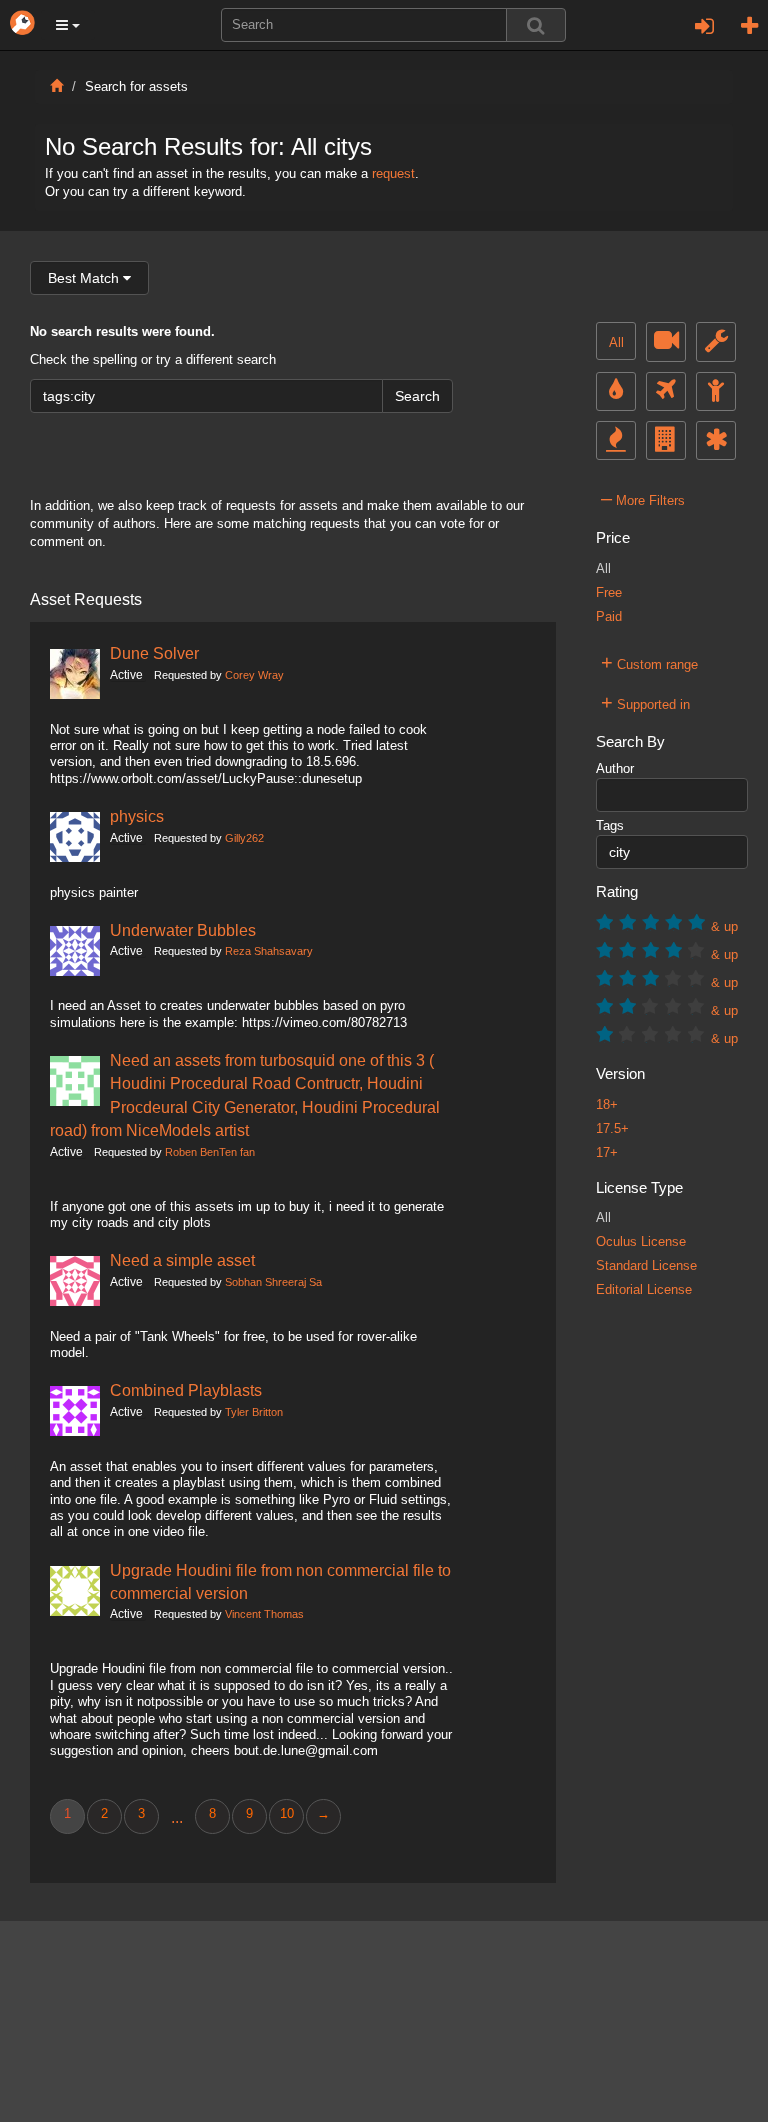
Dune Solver (154, 653)
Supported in (645, 702)
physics (137, 816)
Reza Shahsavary (269, 951)
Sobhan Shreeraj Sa (273, 1282)
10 (287, 1814)
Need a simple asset (182, 1260)
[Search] (536, 25)
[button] (68, 25)
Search (417, 396)
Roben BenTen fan (210, 1152)
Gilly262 (244, 838)
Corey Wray (254, 675)
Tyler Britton (254, 1412)
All (616, 343)
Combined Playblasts (186, 1390)
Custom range (649, 662)
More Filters (643, 498)
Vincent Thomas (264, 1614)
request (393, 174)
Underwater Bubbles (183, 930)
